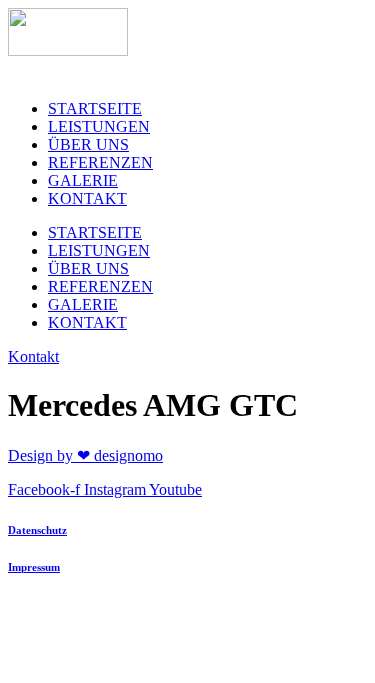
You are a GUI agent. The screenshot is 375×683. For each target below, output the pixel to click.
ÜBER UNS (88, 144)
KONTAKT (87, 198)
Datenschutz (37, 530)
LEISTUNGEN (99, 126)
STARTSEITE (95, 108)
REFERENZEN (100, 162)
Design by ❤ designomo (85, 455)
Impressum (34, 567)
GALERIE (83, 180)
